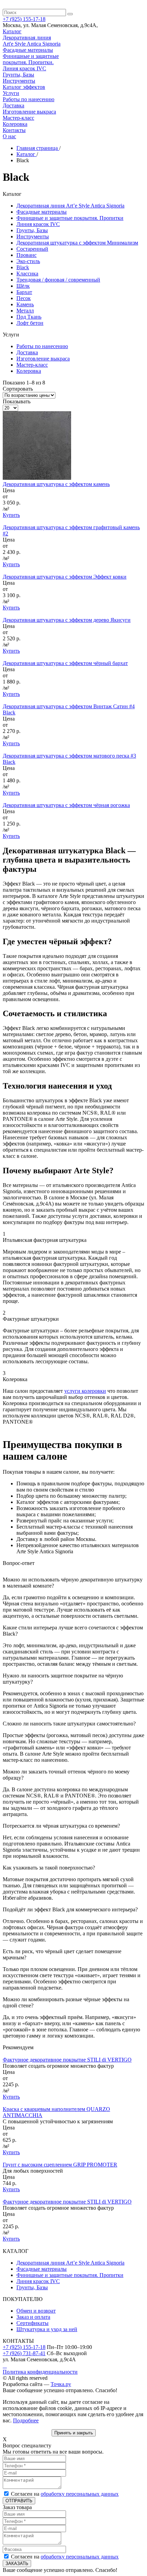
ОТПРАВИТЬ (19, 2501)
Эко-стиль (28, 261)
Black (23, 267)
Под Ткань (29, 317)
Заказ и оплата (33, 2317)
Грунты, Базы (32, 230)
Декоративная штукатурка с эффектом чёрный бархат (65, 663)
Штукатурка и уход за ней (47, 2329)
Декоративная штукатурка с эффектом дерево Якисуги (67, 620)
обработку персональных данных (80, 2494)
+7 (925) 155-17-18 (24, 2347)
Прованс (26, 255)
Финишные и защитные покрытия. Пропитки (70, 218)
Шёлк (23, 286)
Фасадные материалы (42, 212)
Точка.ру (61, 2384)
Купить (11, 515)
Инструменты (33, 236)
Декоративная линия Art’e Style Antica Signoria (70, 206)
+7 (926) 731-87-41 (24, 2353)
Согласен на (65, 2494)
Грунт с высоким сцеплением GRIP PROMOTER (60, 2165)
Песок (24, 298)
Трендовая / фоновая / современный (58, 280)
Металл (25, 311)
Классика (27, 274)
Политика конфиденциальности (40, 2372)
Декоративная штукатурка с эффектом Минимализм (77, 243)
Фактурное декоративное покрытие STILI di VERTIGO (67, 2060)
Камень (25, 304)
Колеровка (29, 371)
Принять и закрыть (74, 2433)
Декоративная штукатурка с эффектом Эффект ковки (65, 577)
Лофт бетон (30, 323)
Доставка (27, 352)
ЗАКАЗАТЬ (17, 2563)
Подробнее (26, 2420)
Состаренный (32, 249)
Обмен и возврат (36, 2311)
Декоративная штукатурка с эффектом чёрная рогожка (66, 805)
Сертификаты (32, 2323)
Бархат (24, 292)
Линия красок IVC (38, 224)
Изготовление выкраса (43, 359)
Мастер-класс (32, 365)
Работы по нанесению (42, 346)
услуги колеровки (85, 1391)
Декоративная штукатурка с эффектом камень (56, 484)
